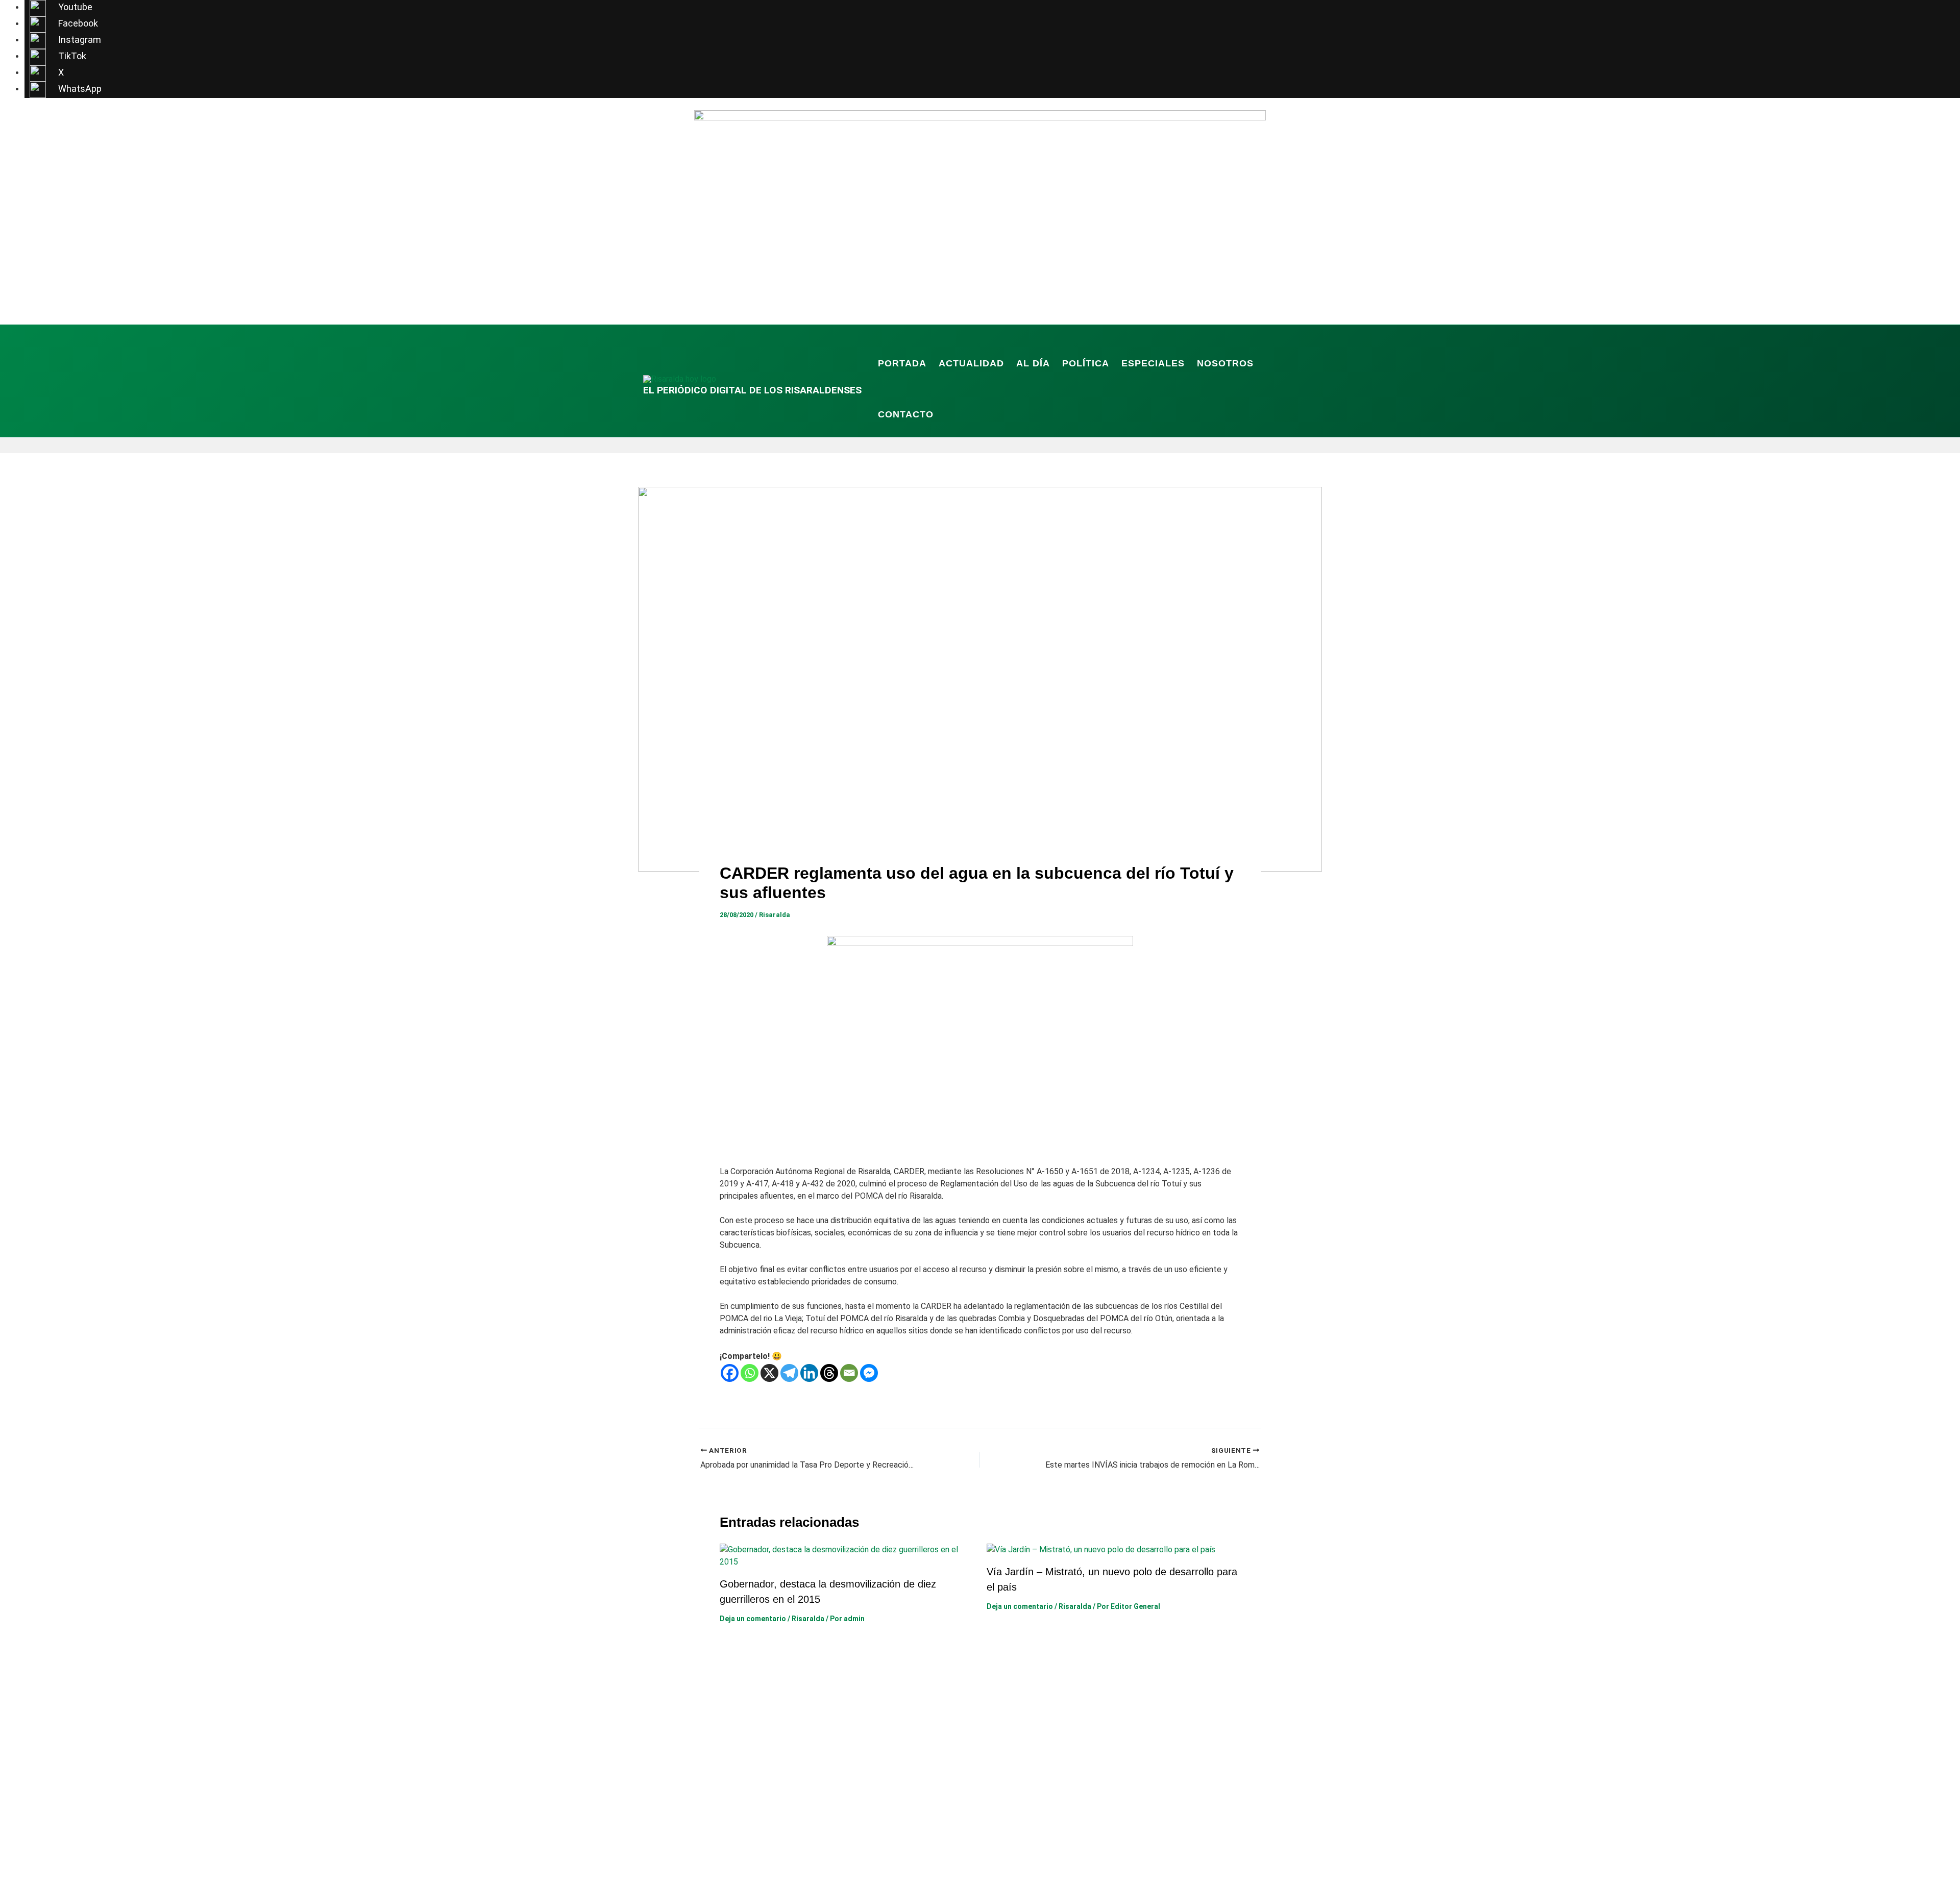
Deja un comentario (753, 1619)
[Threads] (829, 1373)
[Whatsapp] (750, 1373)
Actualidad (971, 363)
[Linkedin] (809, 1373)
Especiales (1153, 363)
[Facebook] (730, 1373)
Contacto (906, 414)
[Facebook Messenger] (869, 1373)
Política (1086, 363)
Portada (902, 363)
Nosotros (1225, 363)
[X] (769, 1373)
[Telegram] (789, 1373)
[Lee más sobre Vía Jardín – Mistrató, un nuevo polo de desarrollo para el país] (1101, 1549)
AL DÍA (1033, 363)
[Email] (849, 1373)
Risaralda (775, 915)
